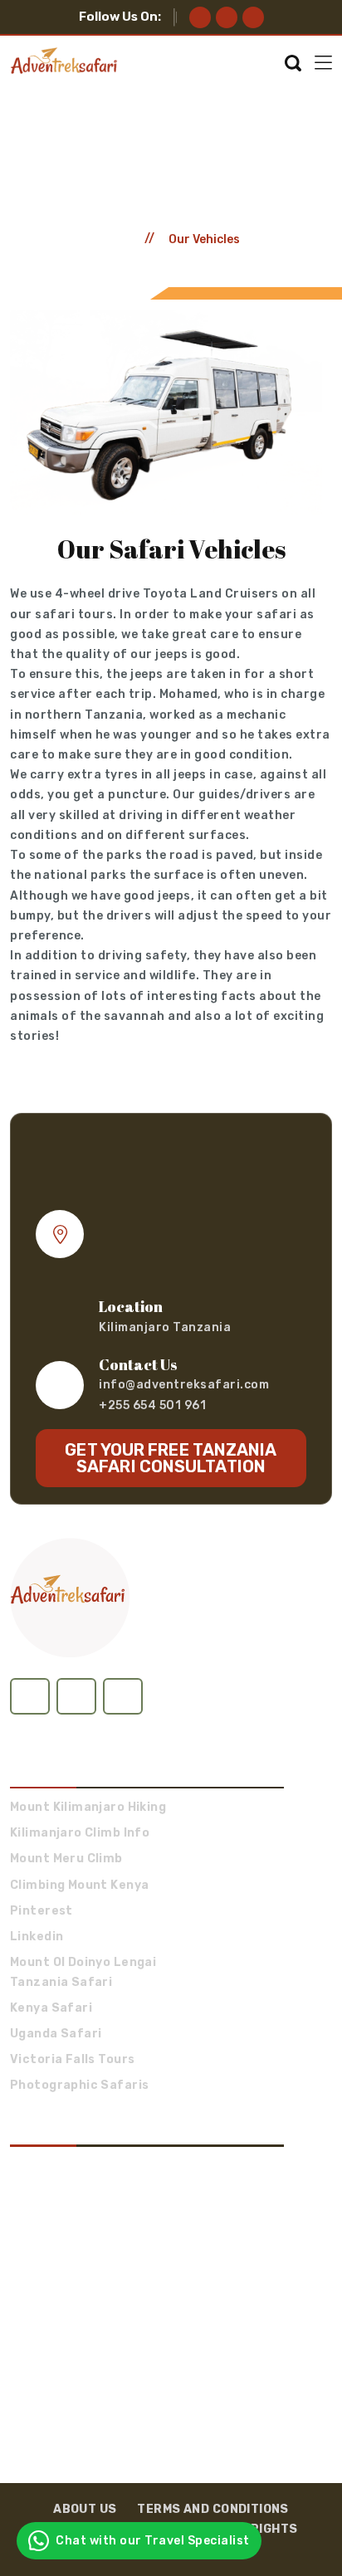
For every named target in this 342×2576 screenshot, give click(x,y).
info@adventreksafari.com (184, 1385)
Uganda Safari (56, 2034)
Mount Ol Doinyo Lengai (83, 1963)
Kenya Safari (51, 2008)
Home (119, 239)
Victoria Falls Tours (72, 2060)
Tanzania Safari (61, 1983)
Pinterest (42, 1911)
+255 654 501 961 (152, 1405)
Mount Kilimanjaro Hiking (88, 1808)
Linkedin (37, 1937)
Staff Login (42, 1724)
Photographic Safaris (79, 2086)
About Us (85, 2509)
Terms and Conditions (213, 2509)
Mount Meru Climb (66, 1859)
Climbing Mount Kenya (79, 1886)
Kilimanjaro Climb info (80, 1833)
